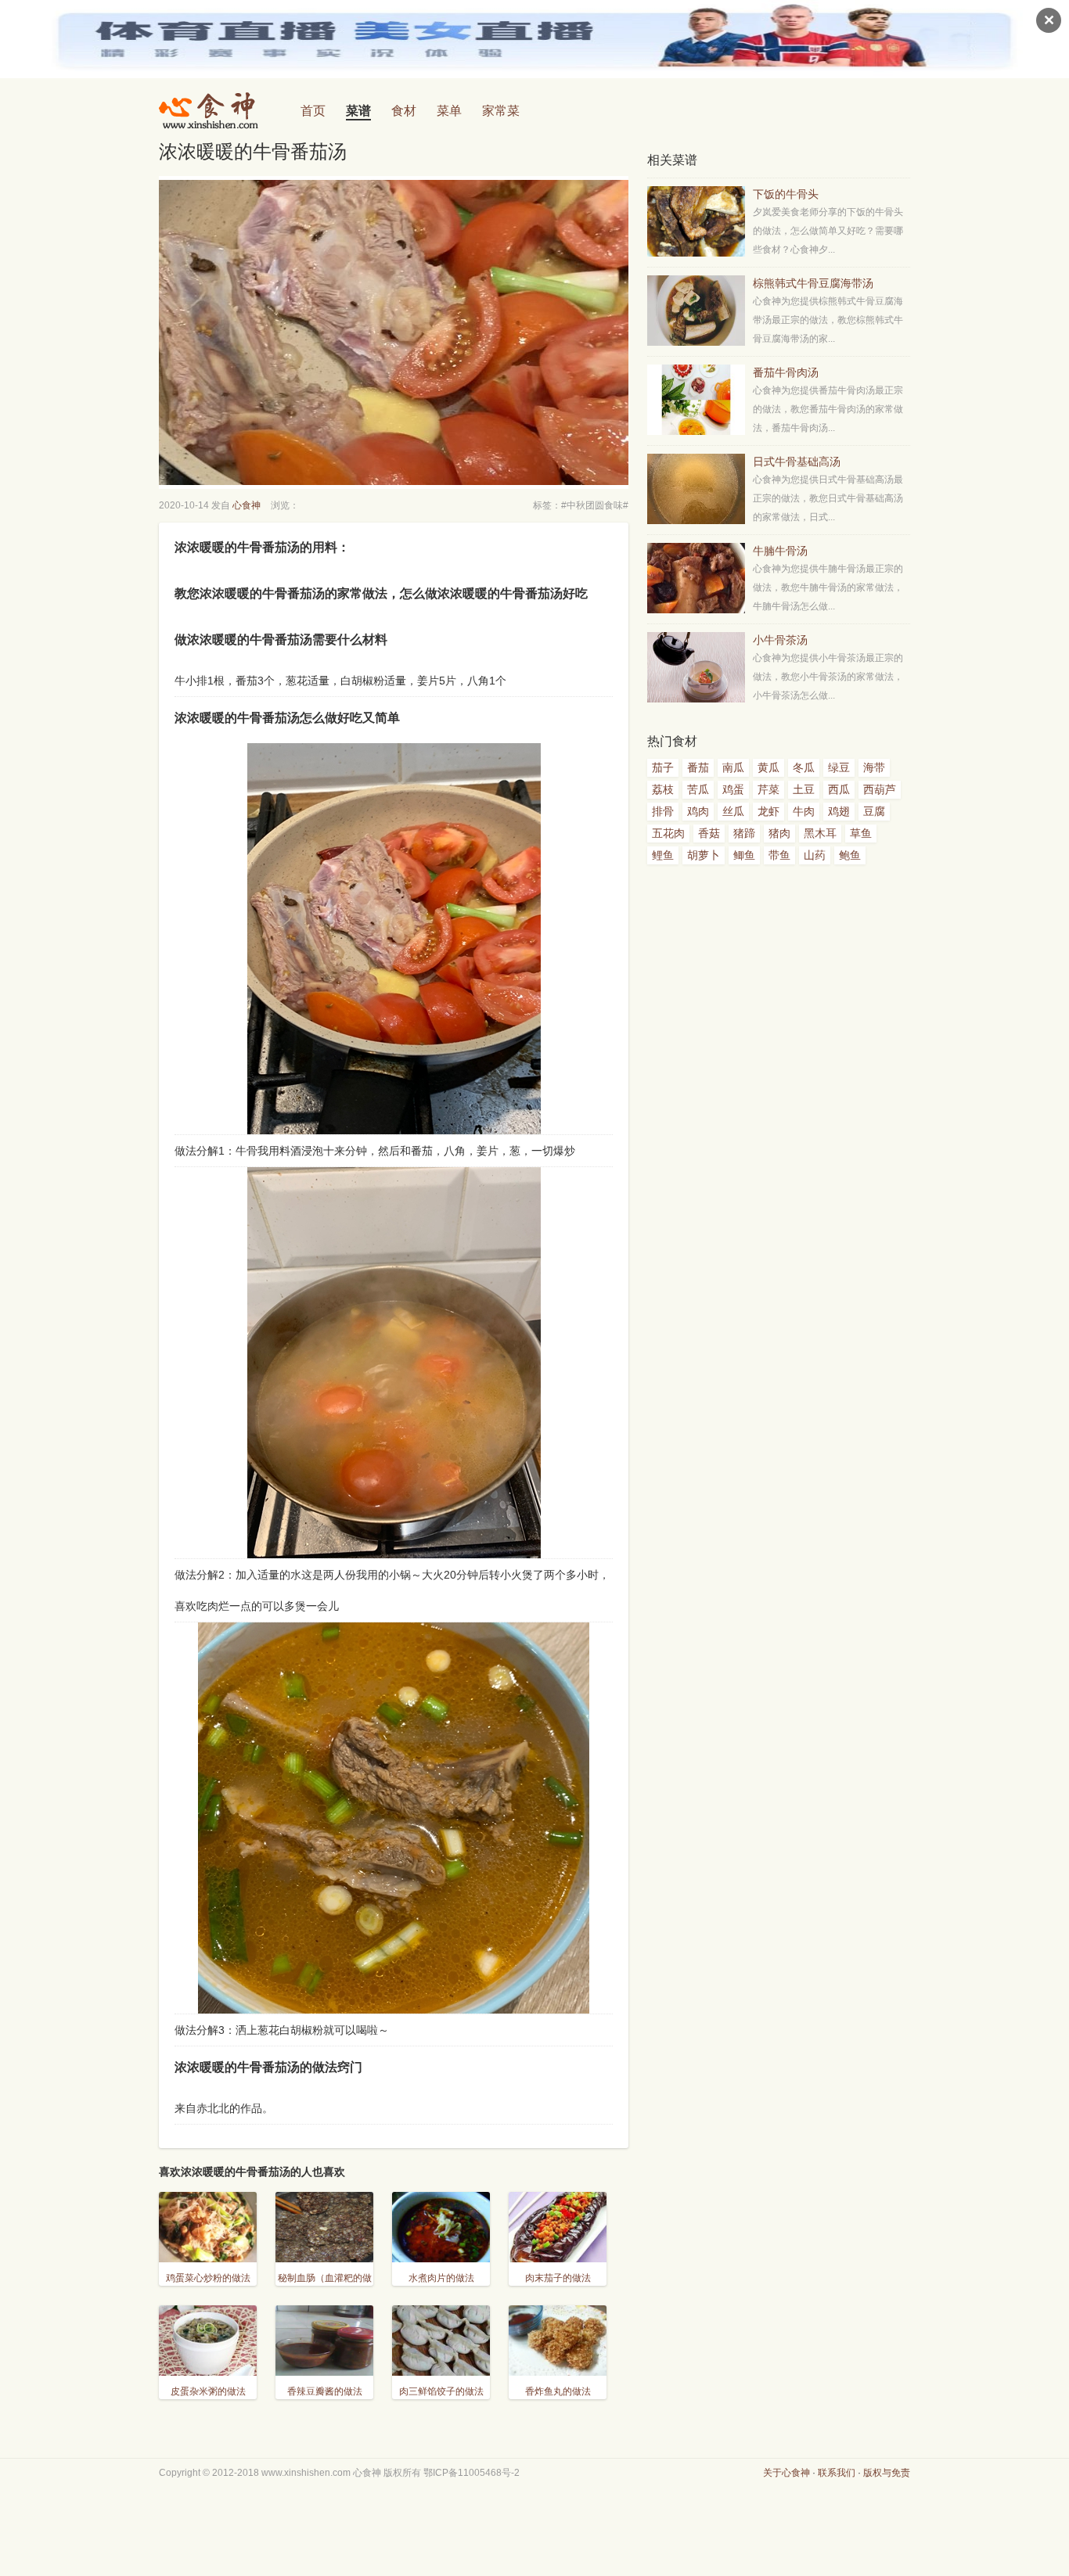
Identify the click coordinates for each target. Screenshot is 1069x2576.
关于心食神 (786, 2473)
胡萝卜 (704, 855)
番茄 (698, 767)
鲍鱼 (850, 855)
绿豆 (839, 767)
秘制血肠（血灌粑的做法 (325, 2287)
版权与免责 (887, 2473)
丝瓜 (733, 811)
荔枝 (663, 789)
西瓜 (839, 789)
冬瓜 (804, 767)
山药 (815, 855)
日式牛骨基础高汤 (797, 462)
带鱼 (779, 855)
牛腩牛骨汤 (780, 551)
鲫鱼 (744, 855)
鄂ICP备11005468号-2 (472, 2473)
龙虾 (768, 811)
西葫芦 (880, 789)
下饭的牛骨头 (786, 194)
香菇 (709, 833)
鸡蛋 (733, 789)
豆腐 (874, 811)
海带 (874, 767)
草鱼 (861, 833)
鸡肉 (698, 811)
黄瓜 (768, 767)
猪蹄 (744, 833)
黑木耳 (820, 833)
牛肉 (804, 811)
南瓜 (733, 767)
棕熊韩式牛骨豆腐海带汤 (813, 283)
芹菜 (768, 789)
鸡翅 (839, 811)
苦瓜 (698, 789)
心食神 (247, 505)
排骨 (663, 811)
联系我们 (837, 2473)
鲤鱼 (663, 855)
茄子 (663, 767)
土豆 (804, 789)
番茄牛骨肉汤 (786, 372)
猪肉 (779, 833)
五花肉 (668, 833)
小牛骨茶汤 (780, 640)
